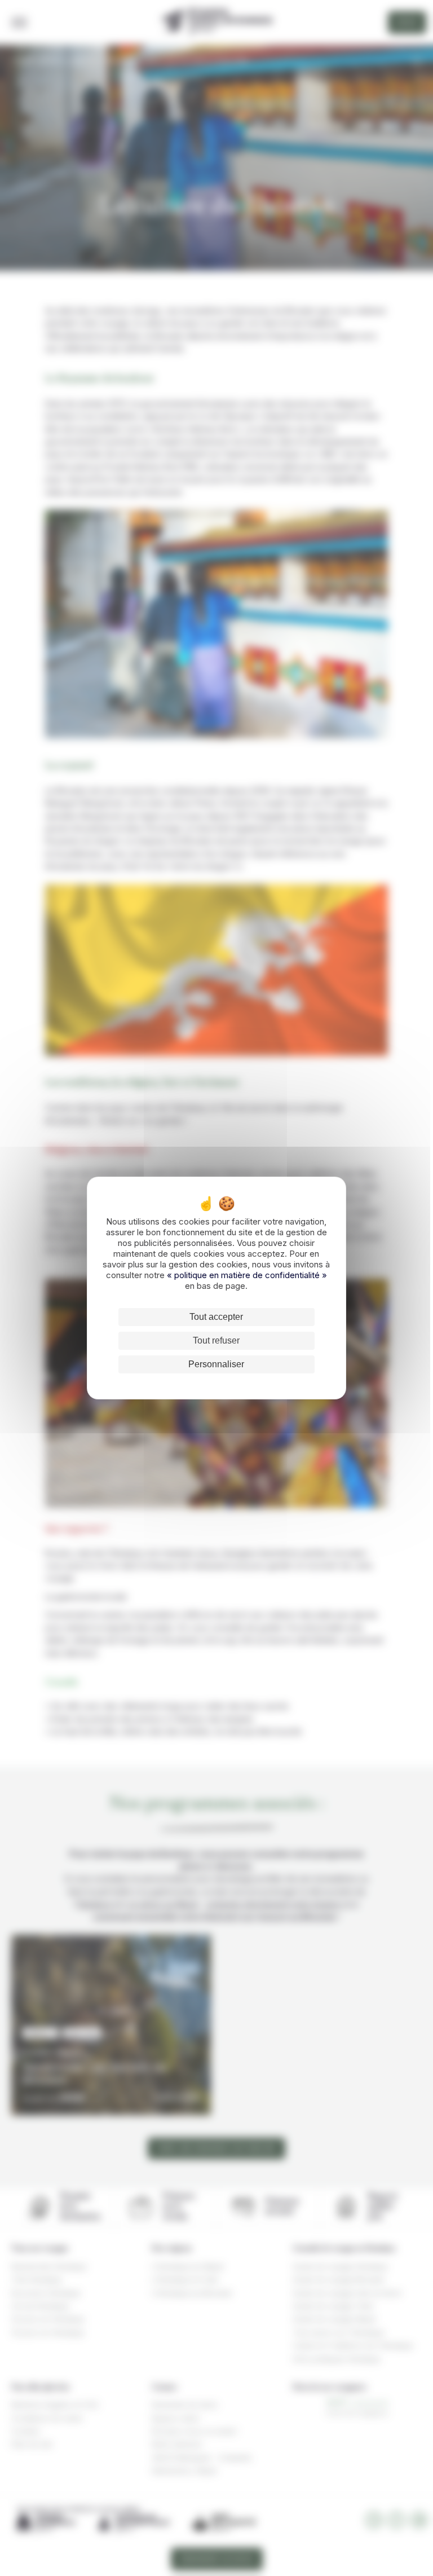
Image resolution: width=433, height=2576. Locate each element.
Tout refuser (216, 1340)
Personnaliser (216, 1364)
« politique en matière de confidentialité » (247, 1275)
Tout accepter (216, 1317)
